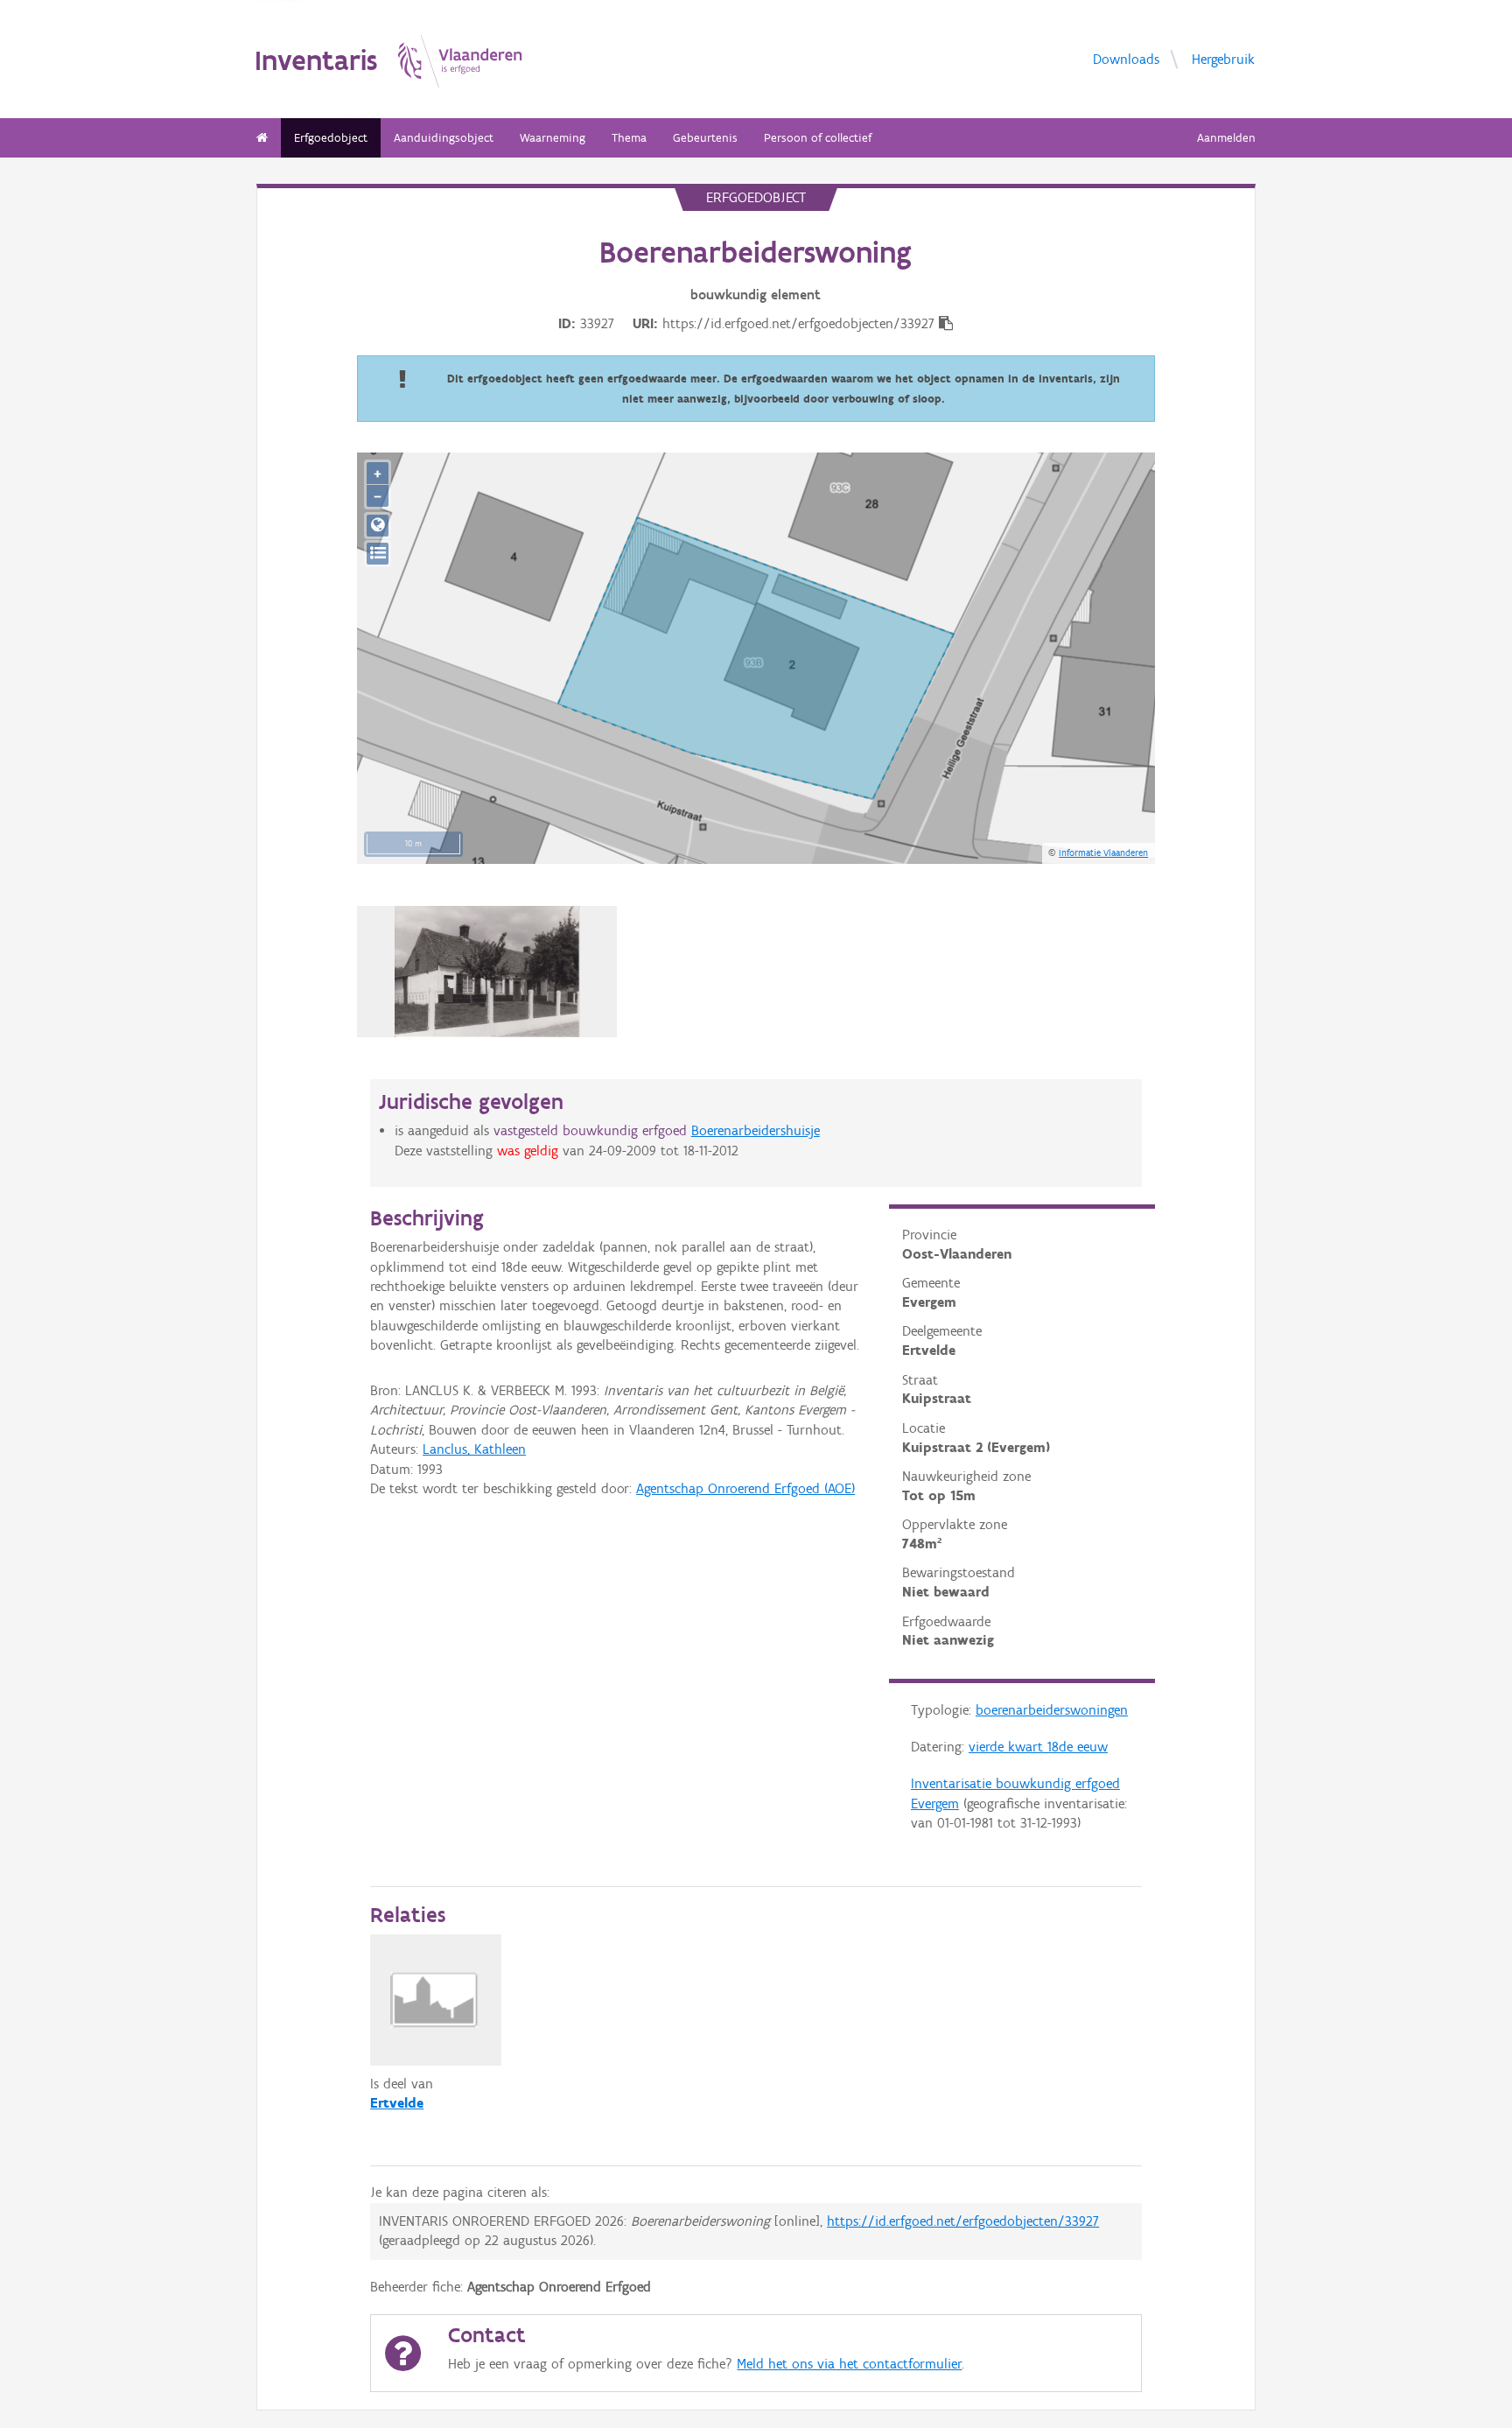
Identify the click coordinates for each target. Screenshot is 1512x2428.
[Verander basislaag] (378, 554)
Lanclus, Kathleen (474, 1449)
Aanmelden (1226, 138)
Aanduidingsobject (444, 138)
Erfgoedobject (331, 138)
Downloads (1126, 58)
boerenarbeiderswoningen (1052, 1710)
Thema (629, 138)
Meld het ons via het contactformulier (849, 2364)
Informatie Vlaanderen (1103, 853)
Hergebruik (1223, 58)
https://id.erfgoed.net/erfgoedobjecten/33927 (963, 2221)
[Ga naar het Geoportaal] (378, 526)
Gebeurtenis (705, 138)
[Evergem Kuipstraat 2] (487, 972)
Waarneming (553, 138)
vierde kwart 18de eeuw (1038, 1747)
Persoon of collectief (818, 138)
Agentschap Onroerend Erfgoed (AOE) (745, 1488)
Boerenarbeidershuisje (756, 1130)
